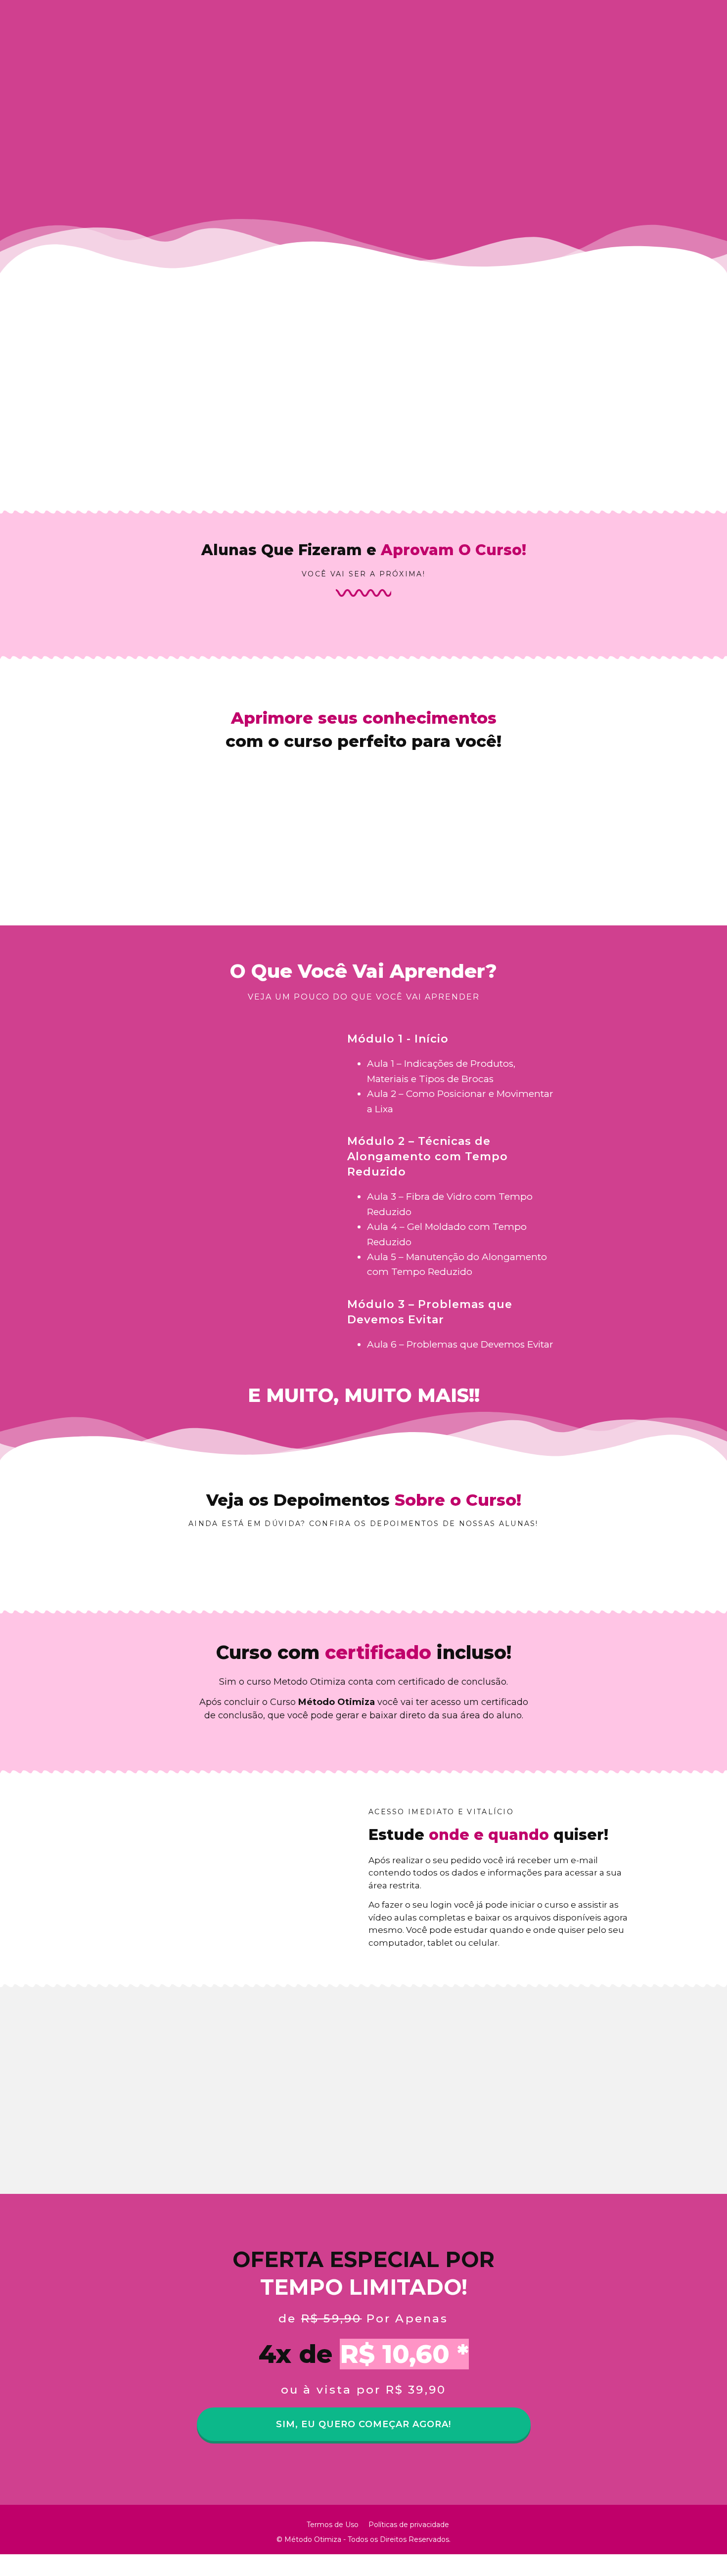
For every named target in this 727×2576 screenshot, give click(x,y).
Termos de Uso (333, 2525)
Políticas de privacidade (409, 2525)
